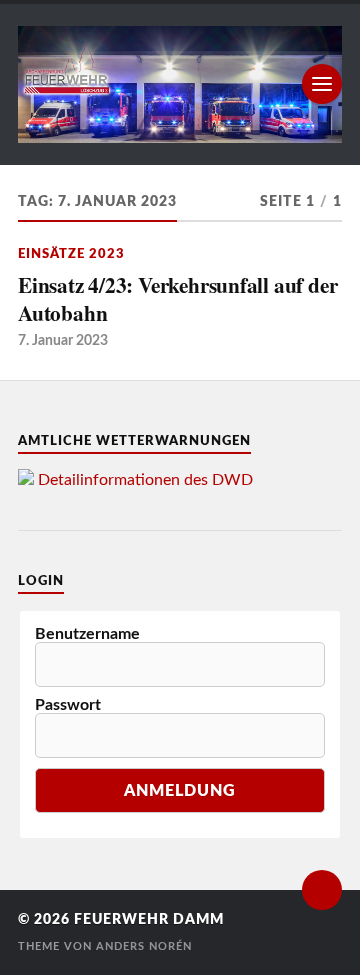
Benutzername (87, 634)
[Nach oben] (322, 890)
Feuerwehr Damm (149, 920)
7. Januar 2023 (63, 340)
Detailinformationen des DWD (145, 480)
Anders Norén (144, 946)
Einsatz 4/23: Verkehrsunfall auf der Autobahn (177, 298)
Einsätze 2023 (71, 254)
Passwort (68, 705)
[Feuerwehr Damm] (180, 84)
